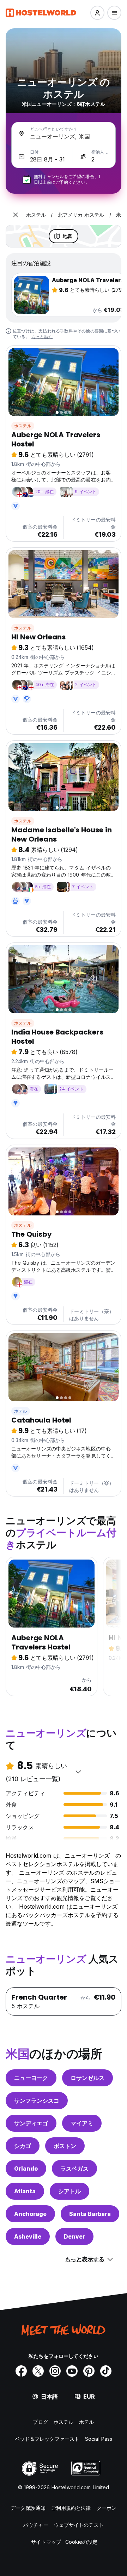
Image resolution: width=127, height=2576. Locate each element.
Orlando (26, 2168)
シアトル (69, 2191)
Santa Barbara (90, 2214)
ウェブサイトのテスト (79, 2525)
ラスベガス (74, 2168)
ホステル (23, 426)
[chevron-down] (78, 1772)
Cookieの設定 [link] (81, 2542)
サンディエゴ (31, 2123)
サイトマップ (46, 2542)
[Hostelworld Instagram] (55, 2371)
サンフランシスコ (37, 2101)
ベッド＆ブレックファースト (47, 2439)
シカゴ (23, 2146)
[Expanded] (16, 215)
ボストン (65, 2146)
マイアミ (82, 2123)
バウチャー (36, 2525)
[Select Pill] (97, 13)
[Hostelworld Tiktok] (106, 2371)
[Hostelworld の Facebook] (21, 2371)
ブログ (40, 2422)
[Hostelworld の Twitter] (38, 2371)
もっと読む (42, 337)
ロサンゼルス (87, 2078)
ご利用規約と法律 (71, 2508)
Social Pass (99, 2439)
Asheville (28, 2236)
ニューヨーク (31, 2078)
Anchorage (30, 2214)
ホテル (21, 1411)
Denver (74, 2236)
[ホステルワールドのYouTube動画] (72, 2371)
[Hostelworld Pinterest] (89, 2371)
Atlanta (25, 2191)
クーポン (107, 2508)
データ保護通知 (28, 2508)
